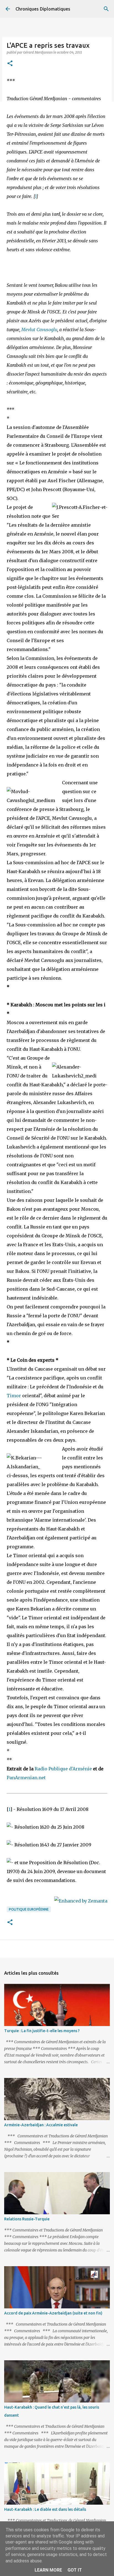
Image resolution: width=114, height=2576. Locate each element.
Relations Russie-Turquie (27, 2219)
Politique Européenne (29, 1909)
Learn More (48, 2570)
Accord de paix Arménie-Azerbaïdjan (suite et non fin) (53, 2313)
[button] (10, 64)
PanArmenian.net (26, 1778)
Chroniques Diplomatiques (43, 9)
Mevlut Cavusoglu (39, 330)
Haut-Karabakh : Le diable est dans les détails (45, 2509)
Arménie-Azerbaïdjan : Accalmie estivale (41, 2125)
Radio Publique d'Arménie (63, 1769)
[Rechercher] (106, 9)
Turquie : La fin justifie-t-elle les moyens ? (42, 2031)
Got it (75, 2570)
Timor (14, 1396)
